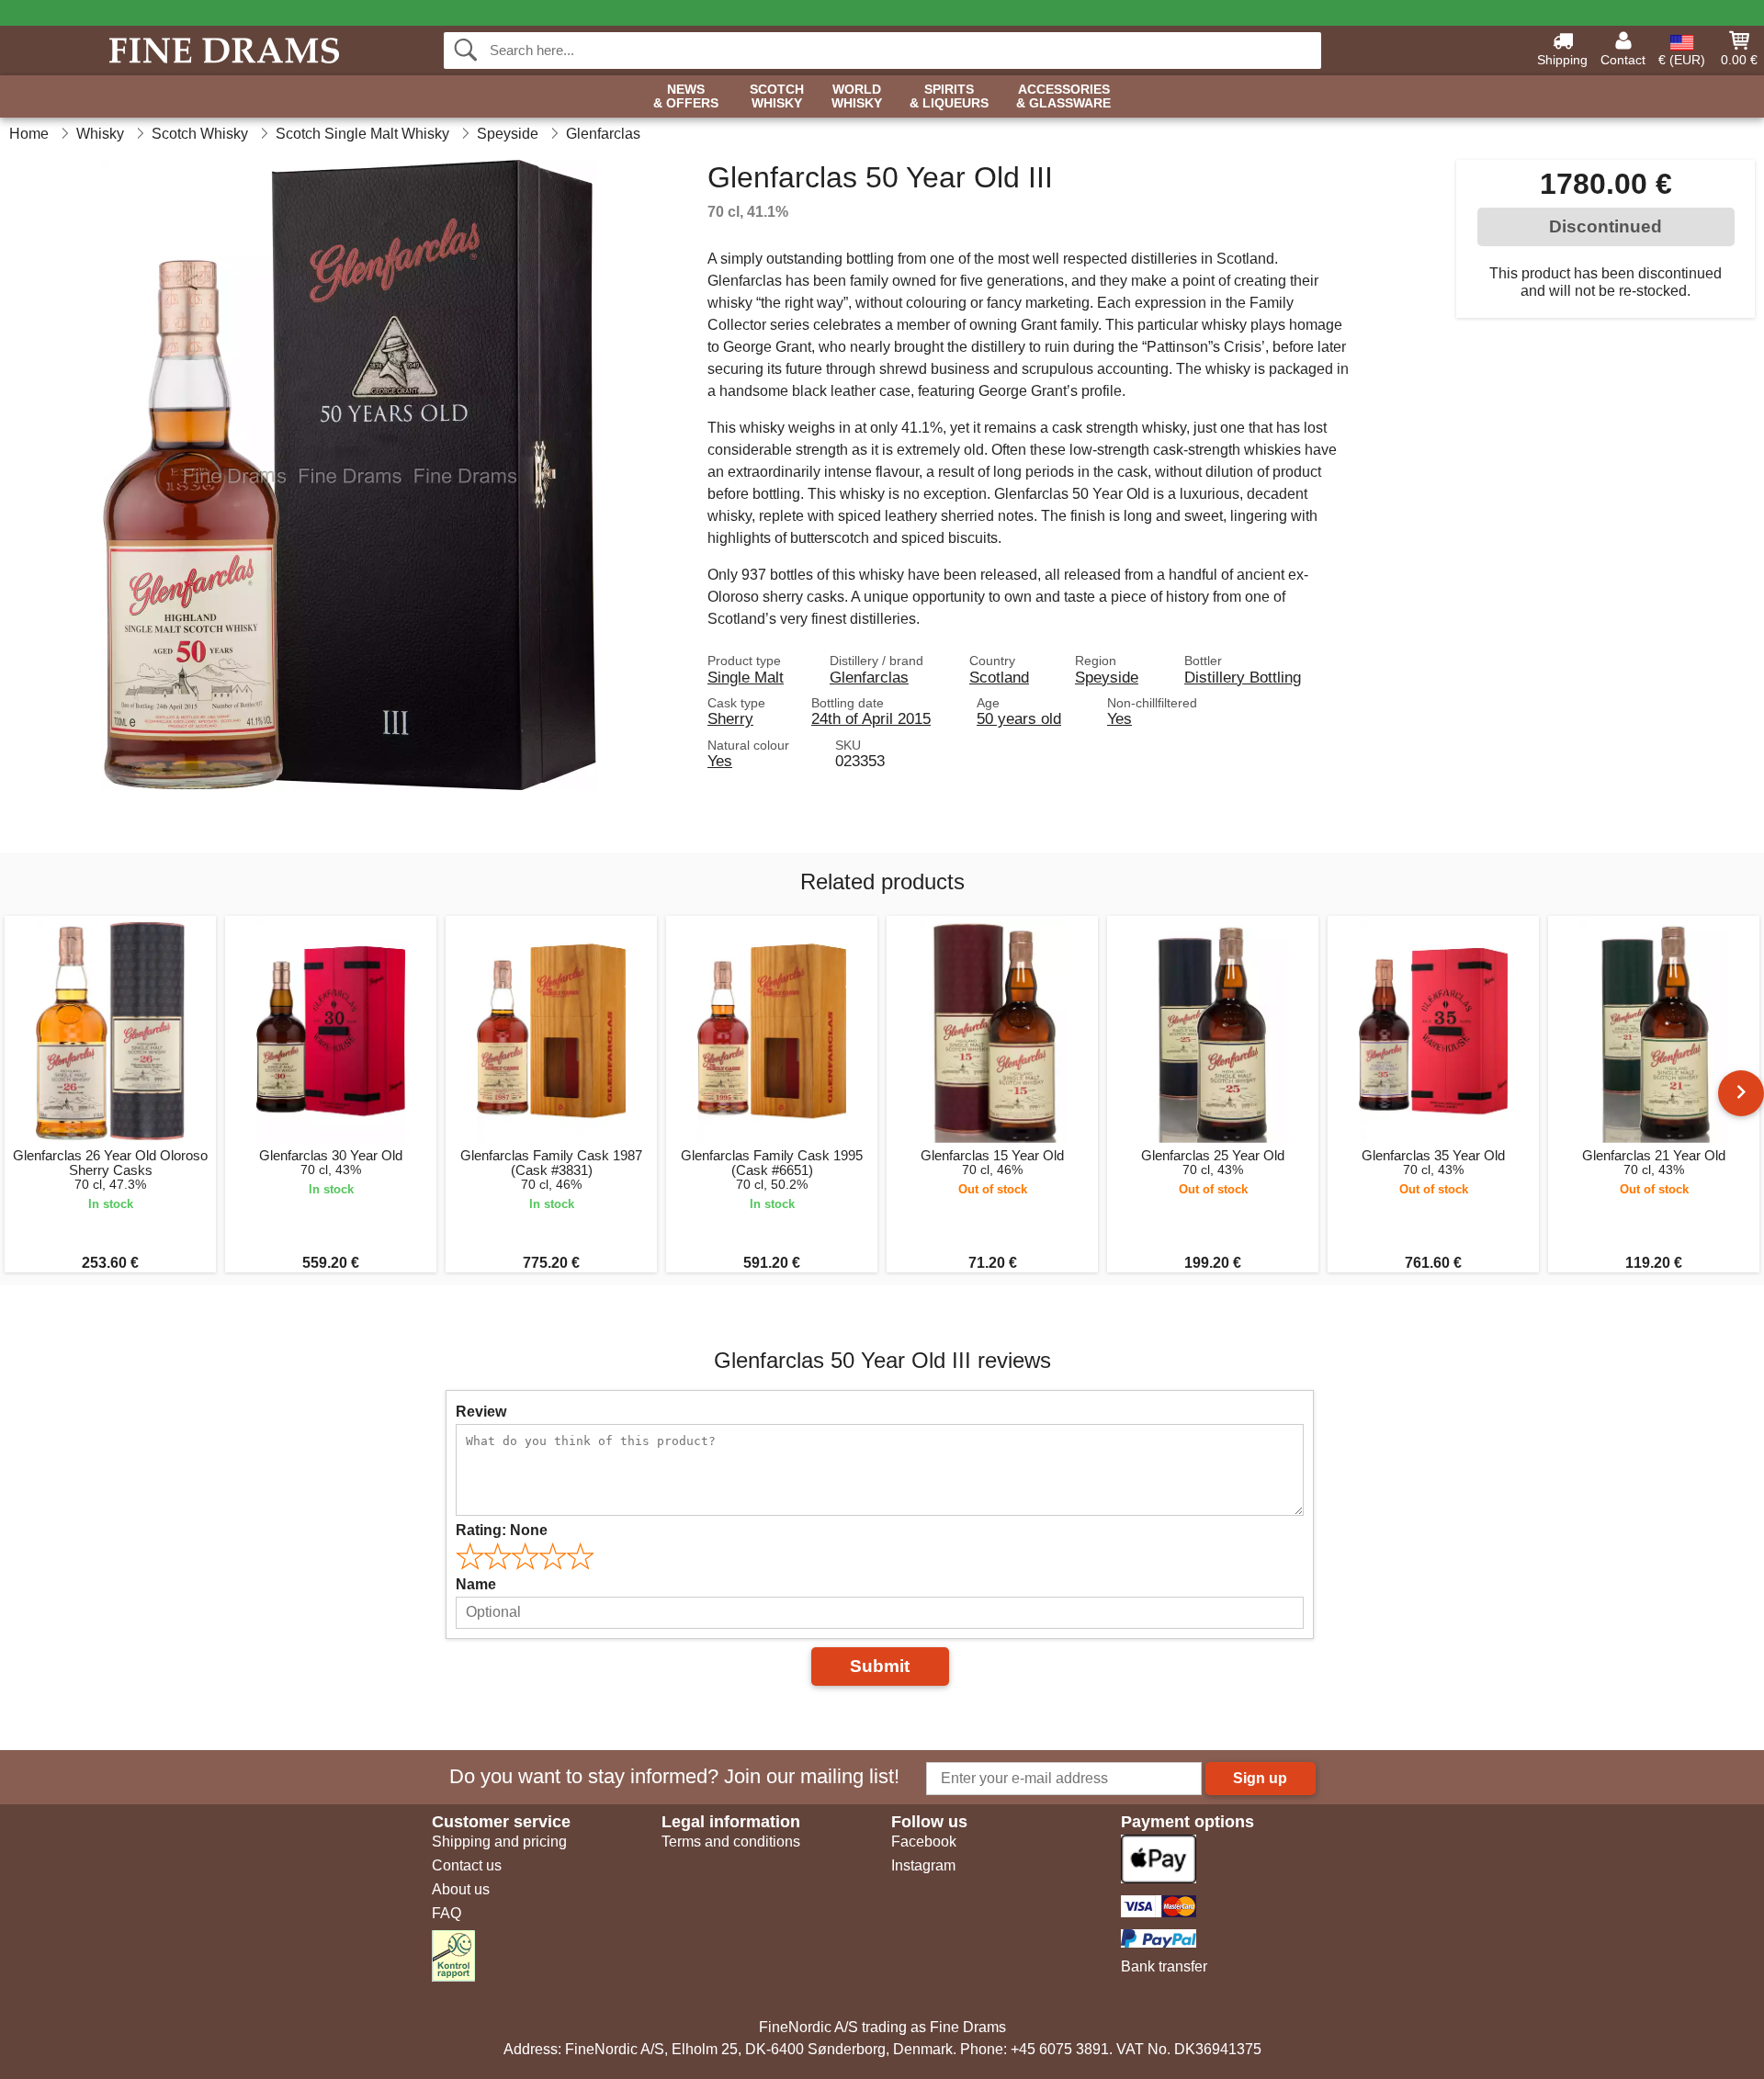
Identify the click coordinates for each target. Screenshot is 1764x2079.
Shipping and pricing (499, 1842)
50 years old (1019, 718)
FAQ (447, 1913)
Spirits (949, 96)
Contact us (467, 1865)
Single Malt (746, 677)
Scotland (999, 677)
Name (476, 1584)
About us (461, 1889)
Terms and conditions (731, 1842)
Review (481, 1412)
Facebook (924, 1842)
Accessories (1063, 96)
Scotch (777, 96)
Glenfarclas (869, 677)
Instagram (923, 1865)
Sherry (730, 718)
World (857, 96)
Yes (1119, 718)
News (686, 96)
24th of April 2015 (871, 718)
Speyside (1107, 677)
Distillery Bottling (1243, 677)
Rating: (502, 1530)
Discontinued (1606, 226)
